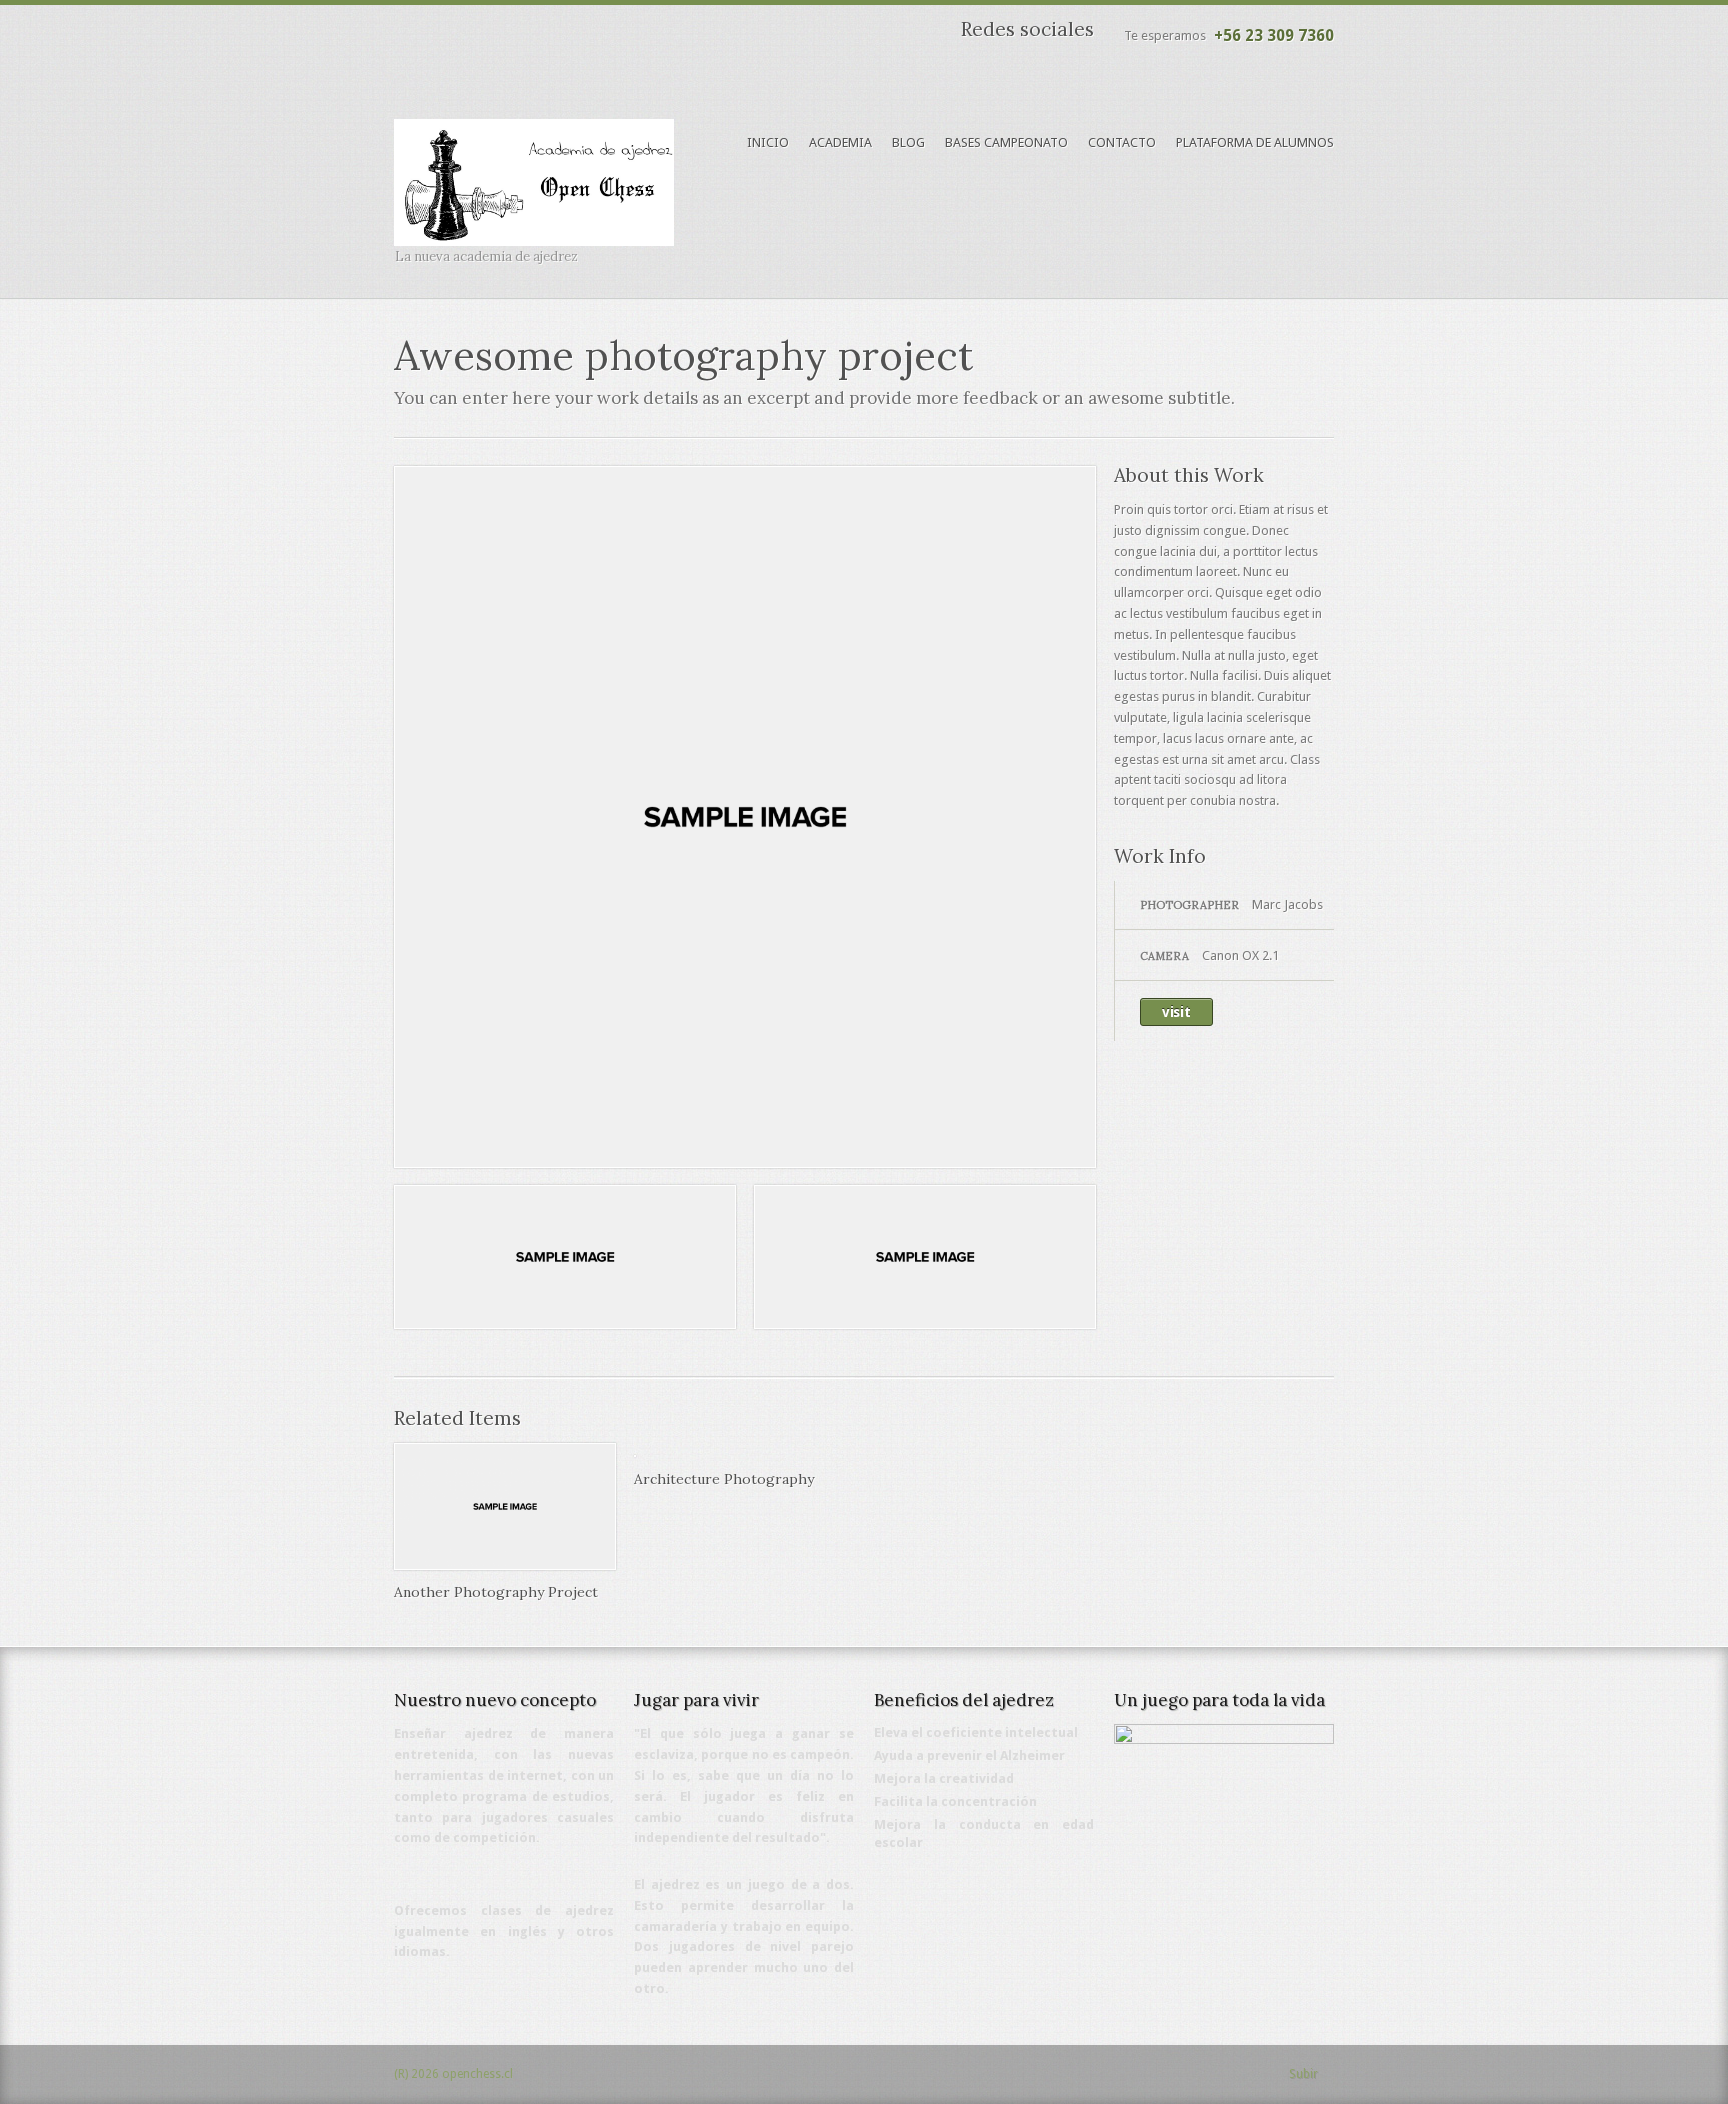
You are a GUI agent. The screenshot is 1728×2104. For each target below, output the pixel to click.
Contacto (1122, 142)
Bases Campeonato (1006, 142)
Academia (840, 142)
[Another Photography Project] (505, 1565)
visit (1176, 1012)
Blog (908, 142)
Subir (1303, 2074)
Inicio (768, 142)
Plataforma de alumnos (1255, 142)
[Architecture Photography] (635, 1452)
